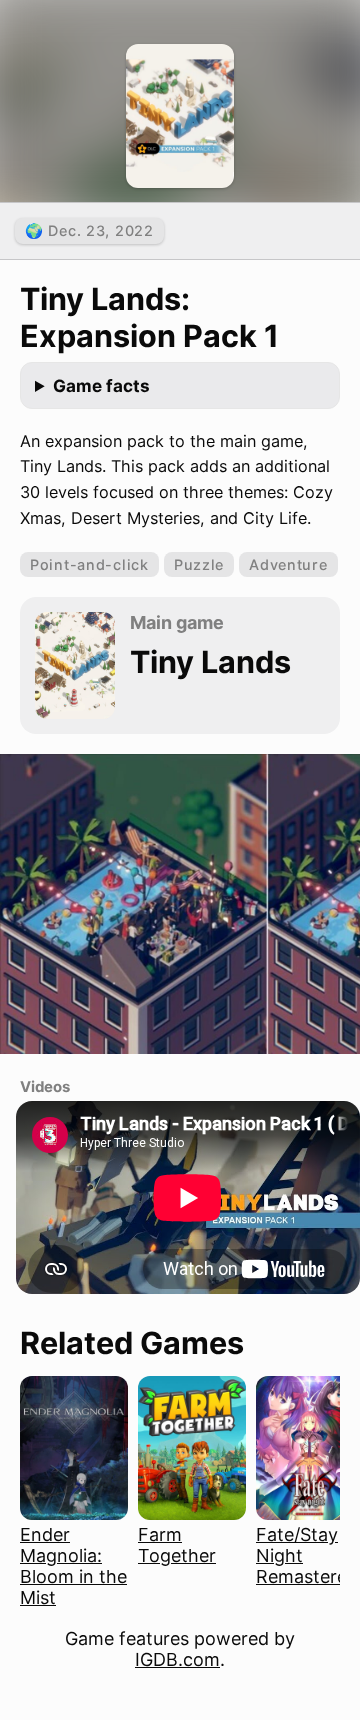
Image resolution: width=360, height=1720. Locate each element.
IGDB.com (177, 1659)
